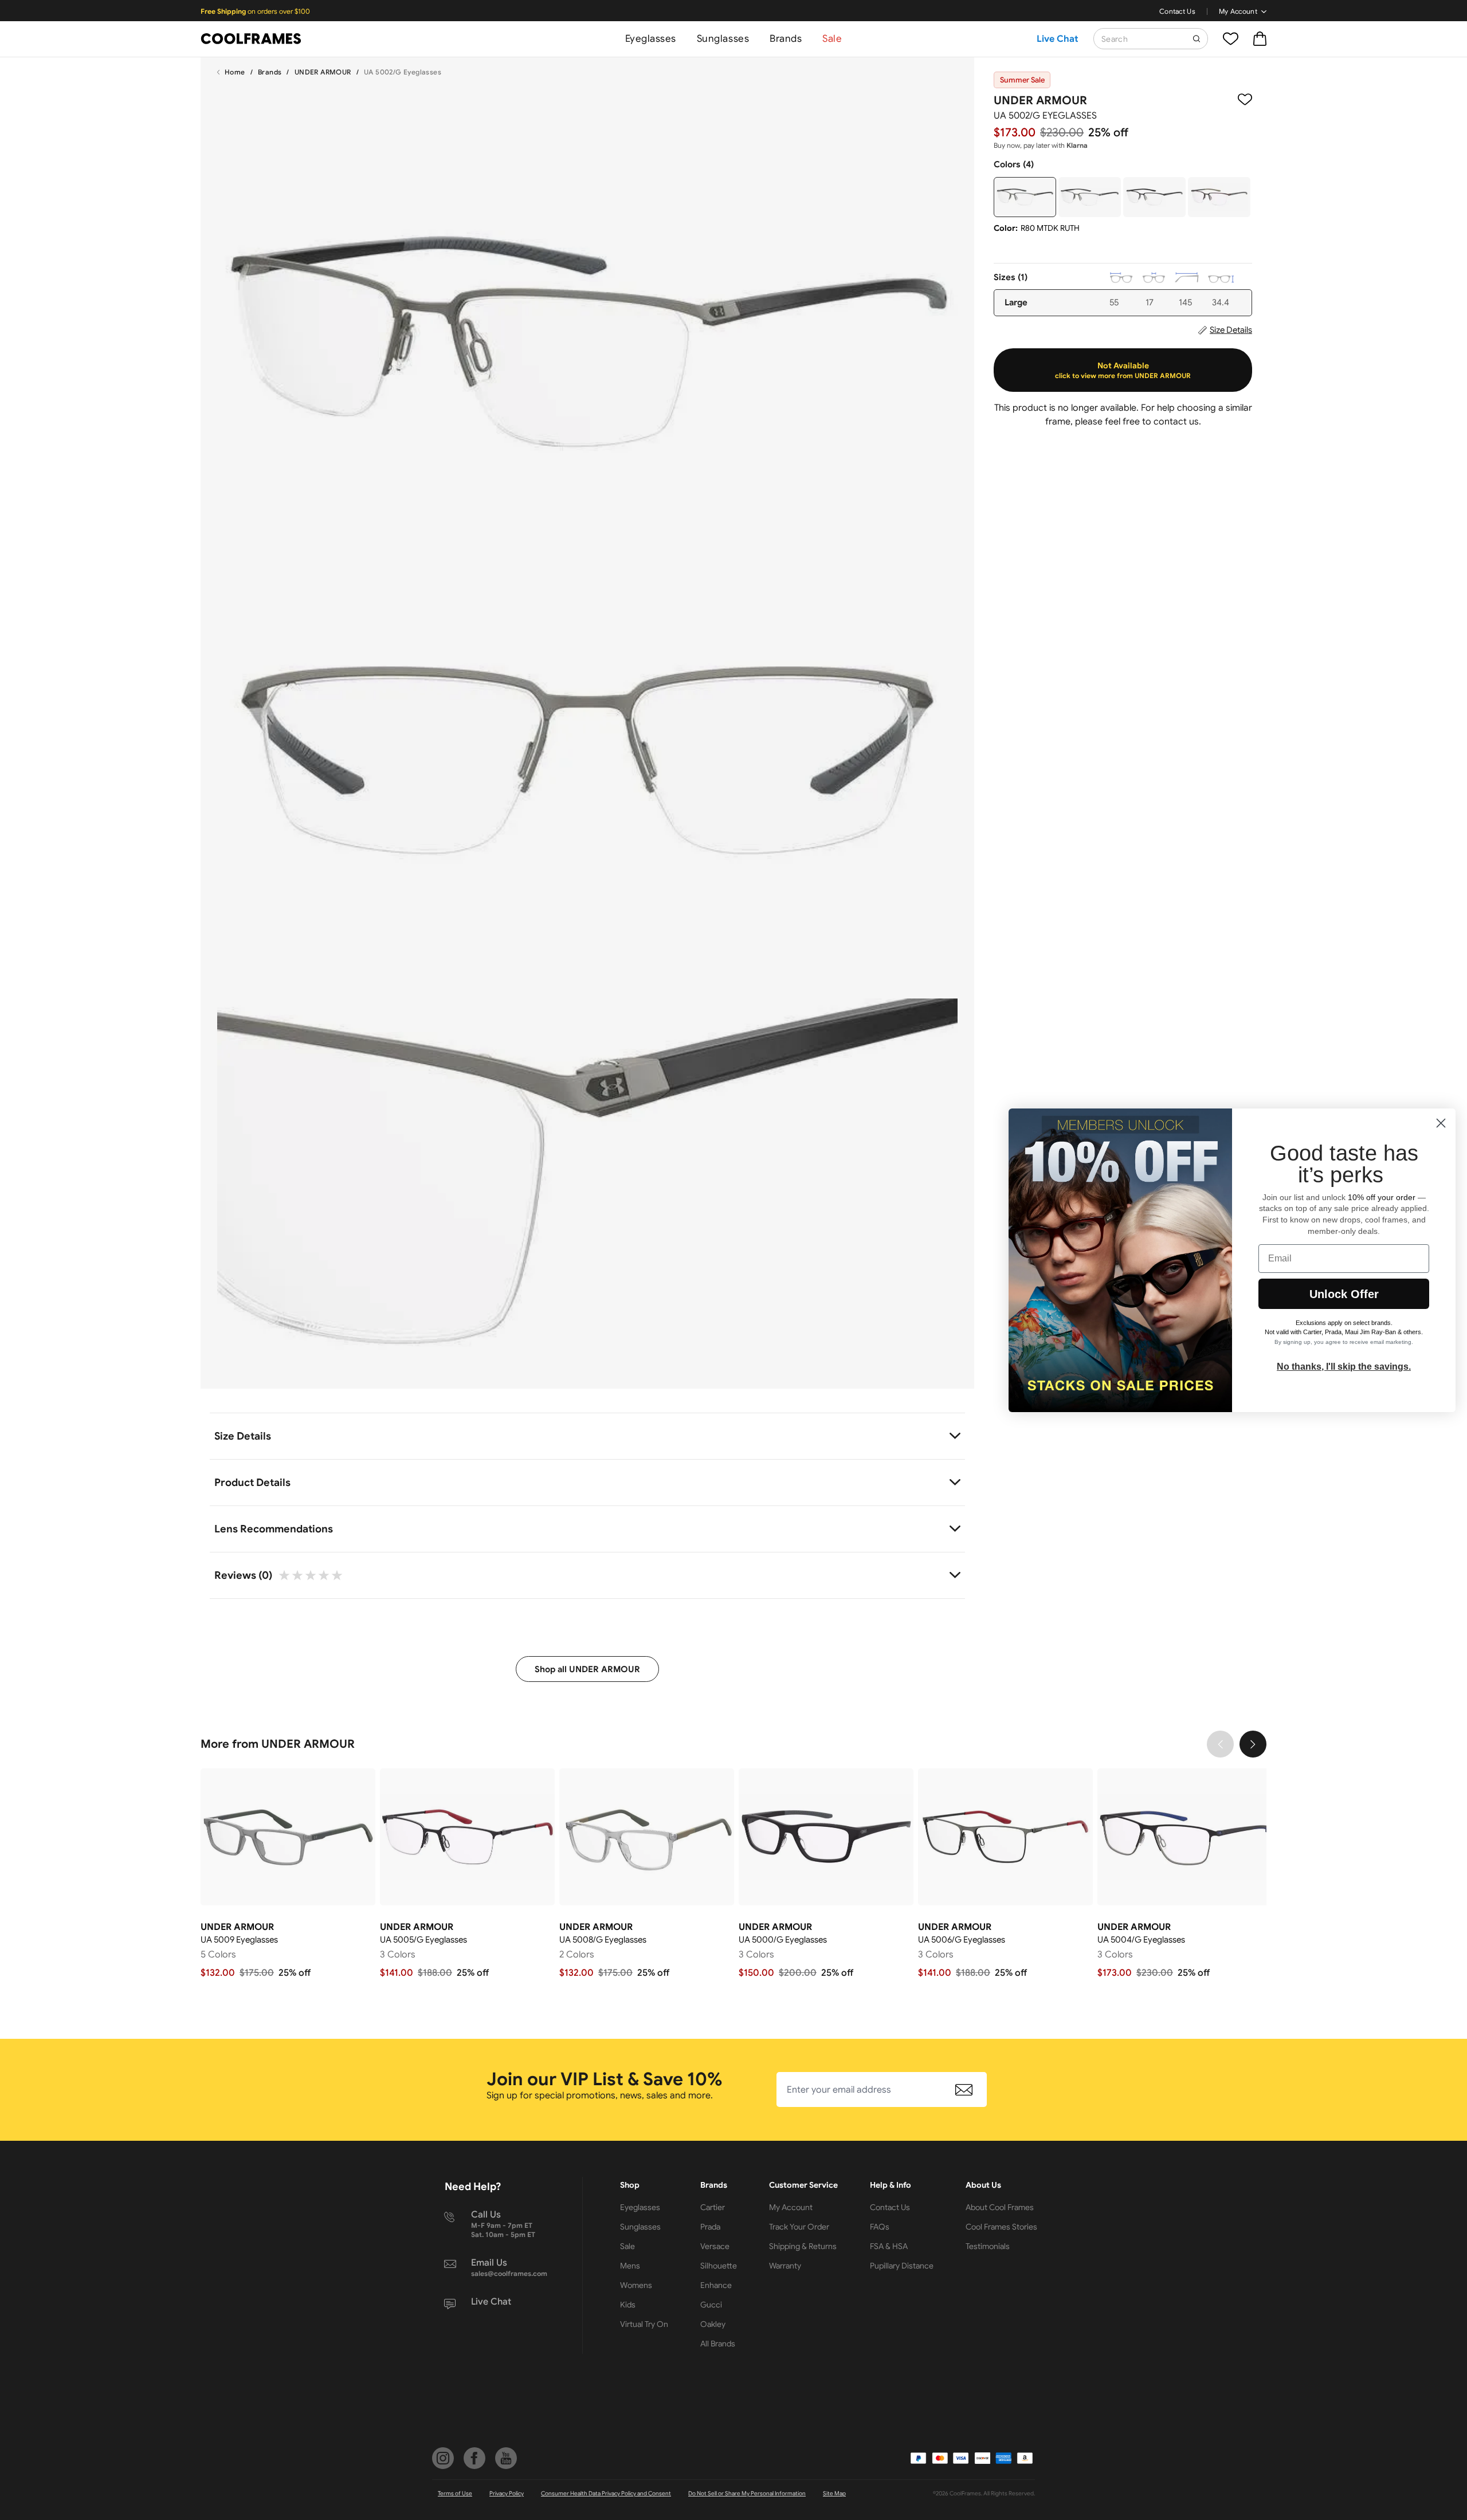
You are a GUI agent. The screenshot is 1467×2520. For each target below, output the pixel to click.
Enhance (716, 2285)
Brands (786, 39)
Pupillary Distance (902, 2266)
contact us (1176, 422)
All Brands (718, 2344)
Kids (628, 2305)
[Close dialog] (1441, 1123)
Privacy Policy (507, 2493)
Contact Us (1177, 11)
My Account (1238, 11)
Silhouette (719, 2266)
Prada (710, 2227)
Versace (715, 2246)
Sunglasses (723, 39)
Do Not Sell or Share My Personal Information (747, 2493)
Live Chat (1058, 39)
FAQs (880, 2227)
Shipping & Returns (803, 2246)
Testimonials (988, 2246)
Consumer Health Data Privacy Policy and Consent (606, 2493)
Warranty (785, 2266)
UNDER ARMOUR (323, 72)
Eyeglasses (651, 39)
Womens (636, 2285)
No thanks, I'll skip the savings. (1344, 1367)
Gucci (711, 2305)
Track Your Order (799, 2227)
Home (235, 72)
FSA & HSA (889, 2246)
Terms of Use (455, 2493)
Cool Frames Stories (1001, 2227)
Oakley (713, 2324)
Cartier (713, 2207)
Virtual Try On (644, 2324)
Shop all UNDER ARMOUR (587, 1669)
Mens (630, 2266)
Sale (832, 39)
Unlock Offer (1344, 1294)
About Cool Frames (1000, 2207)
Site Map (834, 2493)
